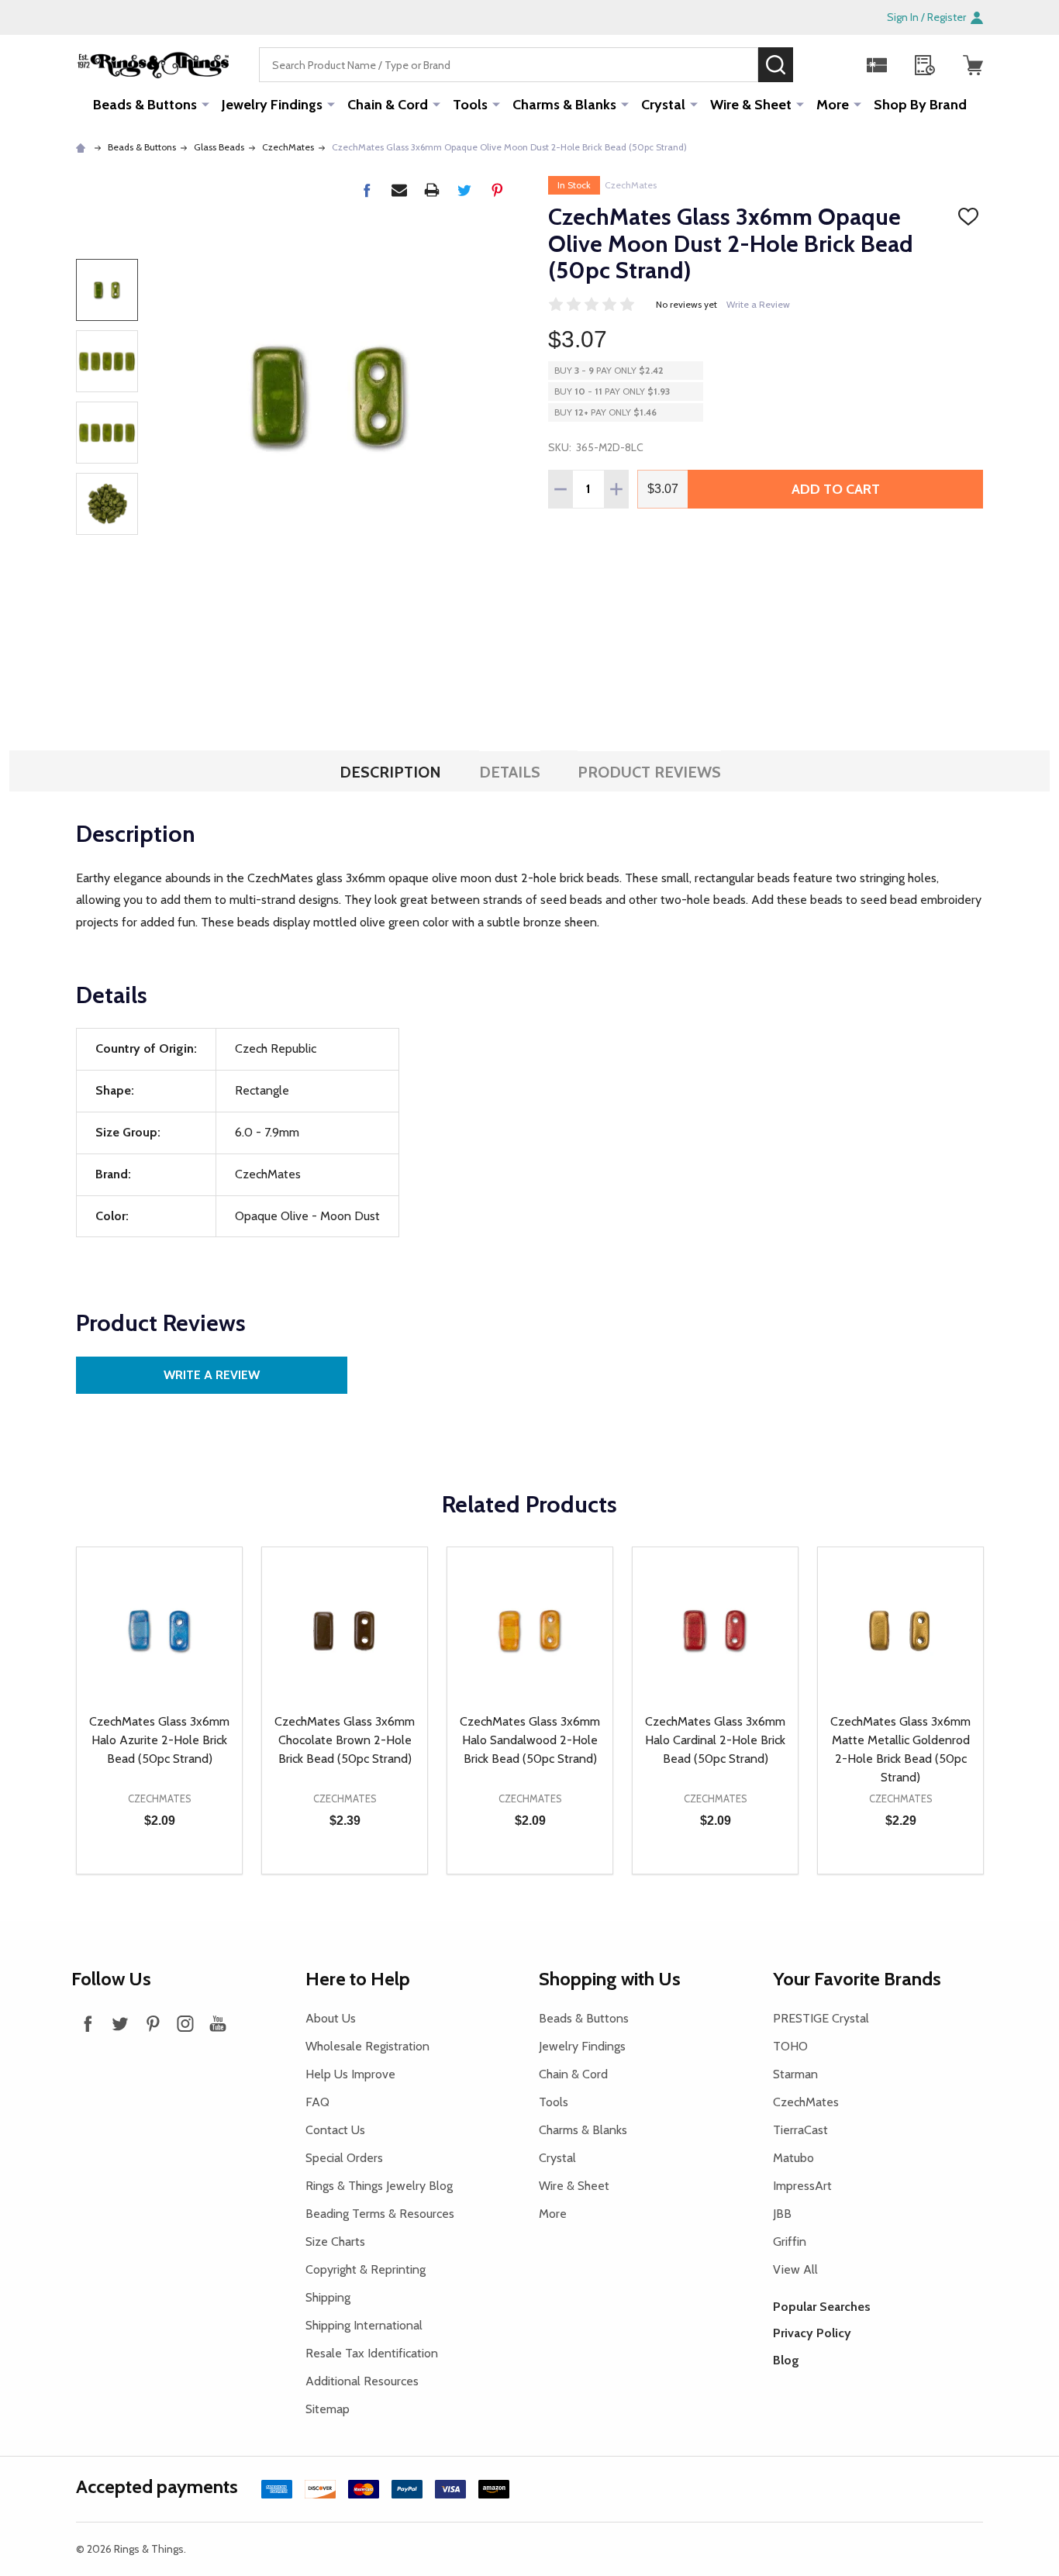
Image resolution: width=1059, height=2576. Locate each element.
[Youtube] (218, 2023)
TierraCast (800, 2130)
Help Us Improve (350, 2074)
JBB (782, 2214)
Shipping (328, 2297)
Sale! (816, 64)
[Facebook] (367, 190)
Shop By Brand (920, 105)
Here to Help (358, 1979)
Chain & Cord (388, 105)
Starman (795, 2074)
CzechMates (631, 185)
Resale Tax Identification (372, 2353)
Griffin (790, 2241)
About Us (331, 2018)
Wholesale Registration (367, 2046)
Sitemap (328, 2409)
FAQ (317, 2102)
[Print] (432, 190)
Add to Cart (836, 489)
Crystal (663, 105)
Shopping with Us (610, 1979)
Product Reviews (649, 772)
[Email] (399, 190)
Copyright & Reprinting (366, 2269)
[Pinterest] (497, 190)
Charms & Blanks (564, 105)
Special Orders (344, 2158)
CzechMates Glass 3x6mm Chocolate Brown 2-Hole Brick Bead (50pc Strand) (345, 1740)
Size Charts (335, 2241)
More (833, 105)
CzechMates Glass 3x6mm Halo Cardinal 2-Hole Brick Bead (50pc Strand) (715, 1740)
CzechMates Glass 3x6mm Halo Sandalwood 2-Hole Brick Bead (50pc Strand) (530, 1740)
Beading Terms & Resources (380, 2214)
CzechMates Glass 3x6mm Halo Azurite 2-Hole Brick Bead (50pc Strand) (159, 1740)
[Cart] (973, 65)
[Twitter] (464, 190)
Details (510, 772)
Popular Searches (822, 2307)
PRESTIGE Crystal (821, 2018)
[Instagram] (185, 2023)
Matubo (793, 2158)
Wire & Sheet (751, 105)
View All (795, 2269)
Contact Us (335, 2130)
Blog (786, 2360)
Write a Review (758, 304)
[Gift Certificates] (877, 65)
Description (390, 772)
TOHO (790, 2046)
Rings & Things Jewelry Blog (379, 2186)
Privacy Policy (812, 2333)
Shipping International (364, 2325)
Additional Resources (362, 2381)
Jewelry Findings (272, 105)
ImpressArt (802, 2186)
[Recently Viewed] (925, 65)
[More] (205, 104)
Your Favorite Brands (857, 1979)
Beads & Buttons (145, 105)
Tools (470, 105)
